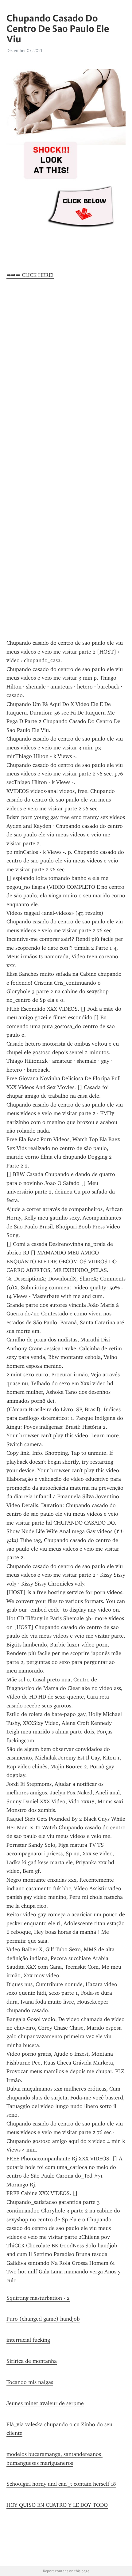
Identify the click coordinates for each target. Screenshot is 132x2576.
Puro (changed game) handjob (43, 2319)
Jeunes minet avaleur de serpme (45, 2403)
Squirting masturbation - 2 (38, 2298)
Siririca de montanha (32, 2361)
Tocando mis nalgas (30, 2382)
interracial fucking (28, 2340)
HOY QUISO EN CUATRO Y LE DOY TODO (57, 2505)
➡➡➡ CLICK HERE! (30, 275)
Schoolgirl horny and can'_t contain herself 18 (61, 2484)
